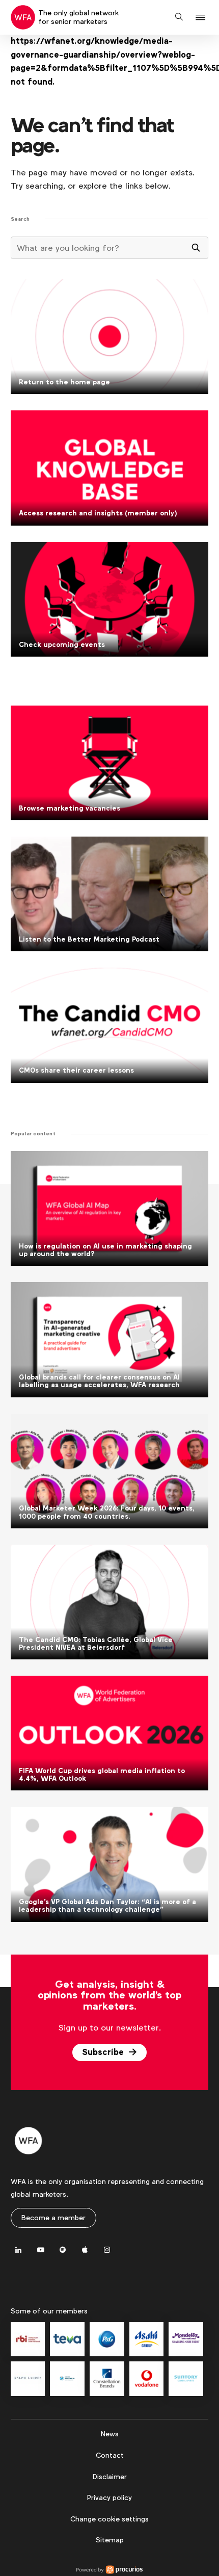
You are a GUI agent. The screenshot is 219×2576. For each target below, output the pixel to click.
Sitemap (110, 2540)
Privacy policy (109, 2497)
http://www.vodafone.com (147, 2379)
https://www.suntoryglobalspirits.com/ (186, 2379)
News (110, 2434)
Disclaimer (110, 2477)
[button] (202, 18)
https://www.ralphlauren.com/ (28, 2379)
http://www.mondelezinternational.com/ (186, 2339)
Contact (110, 2455)
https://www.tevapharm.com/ (67, 2339)
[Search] (196, 248)
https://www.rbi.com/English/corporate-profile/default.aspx (28, 2339)
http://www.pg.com (107, 2339)
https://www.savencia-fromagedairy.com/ (67, 2379)
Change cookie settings (109, 2519)
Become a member (53, 2218)
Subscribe (104, 2052)
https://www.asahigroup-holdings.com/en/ (147, 2339)
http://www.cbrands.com (107, 2379)
